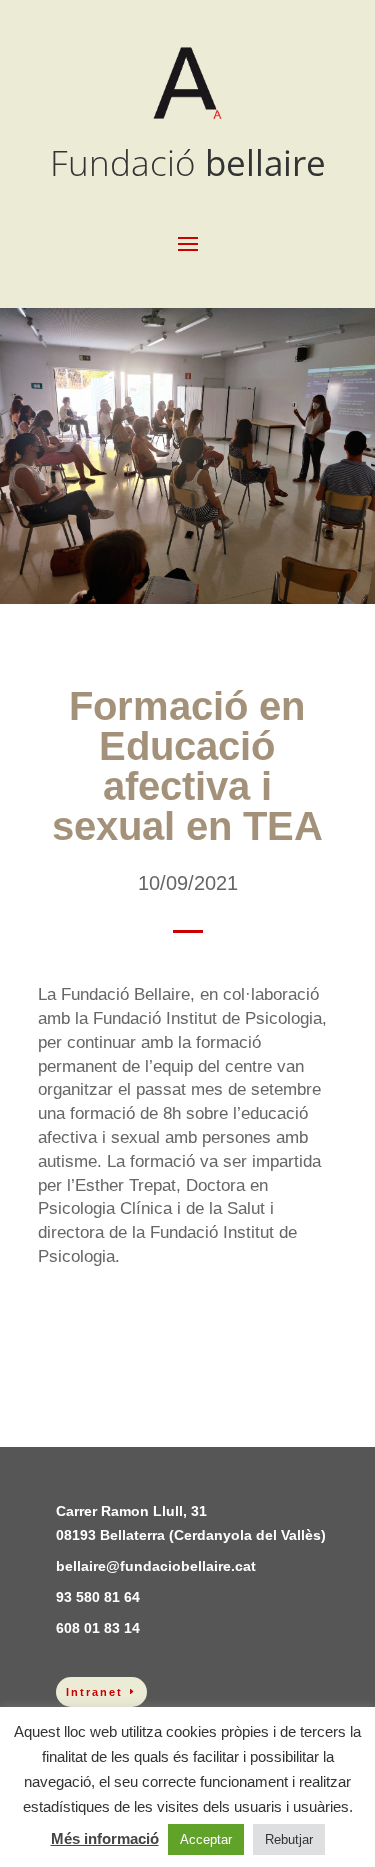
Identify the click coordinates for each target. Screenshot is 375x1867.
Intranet (94, 1692)
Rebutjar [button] (289, 1839)
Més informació (105, 1838)
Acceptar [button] (206, 1839)
